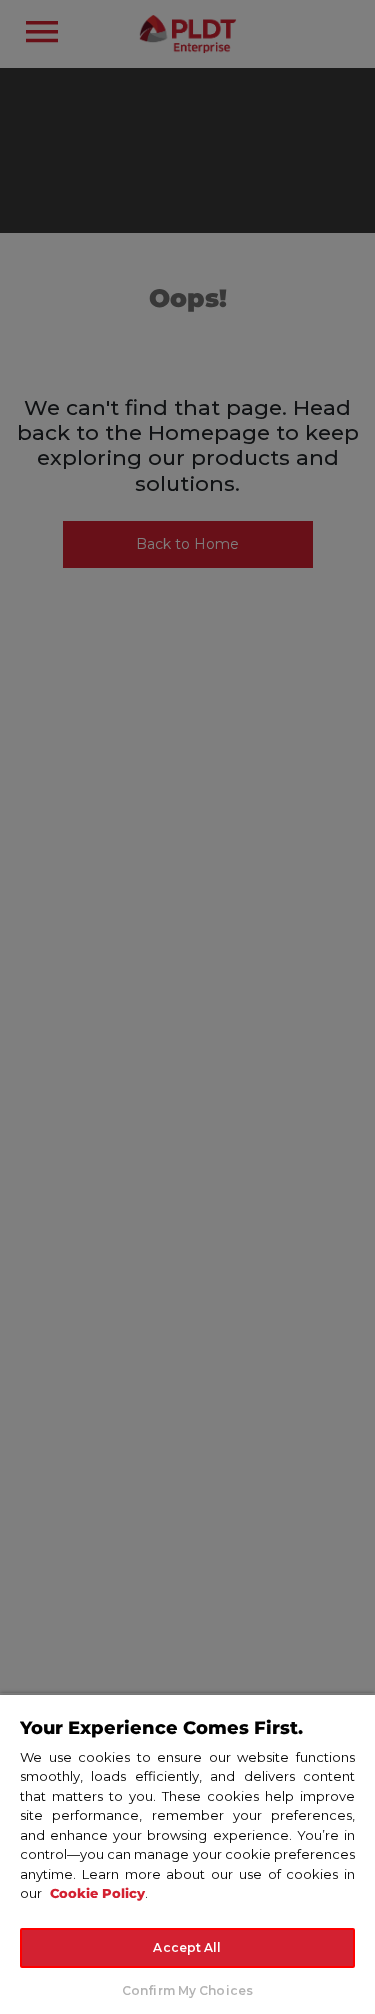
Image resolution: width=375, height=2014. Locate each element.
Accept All (187, 1947)
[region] (187, 1853)
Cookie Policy (97, 1893)
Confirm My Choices (187, 1990)
